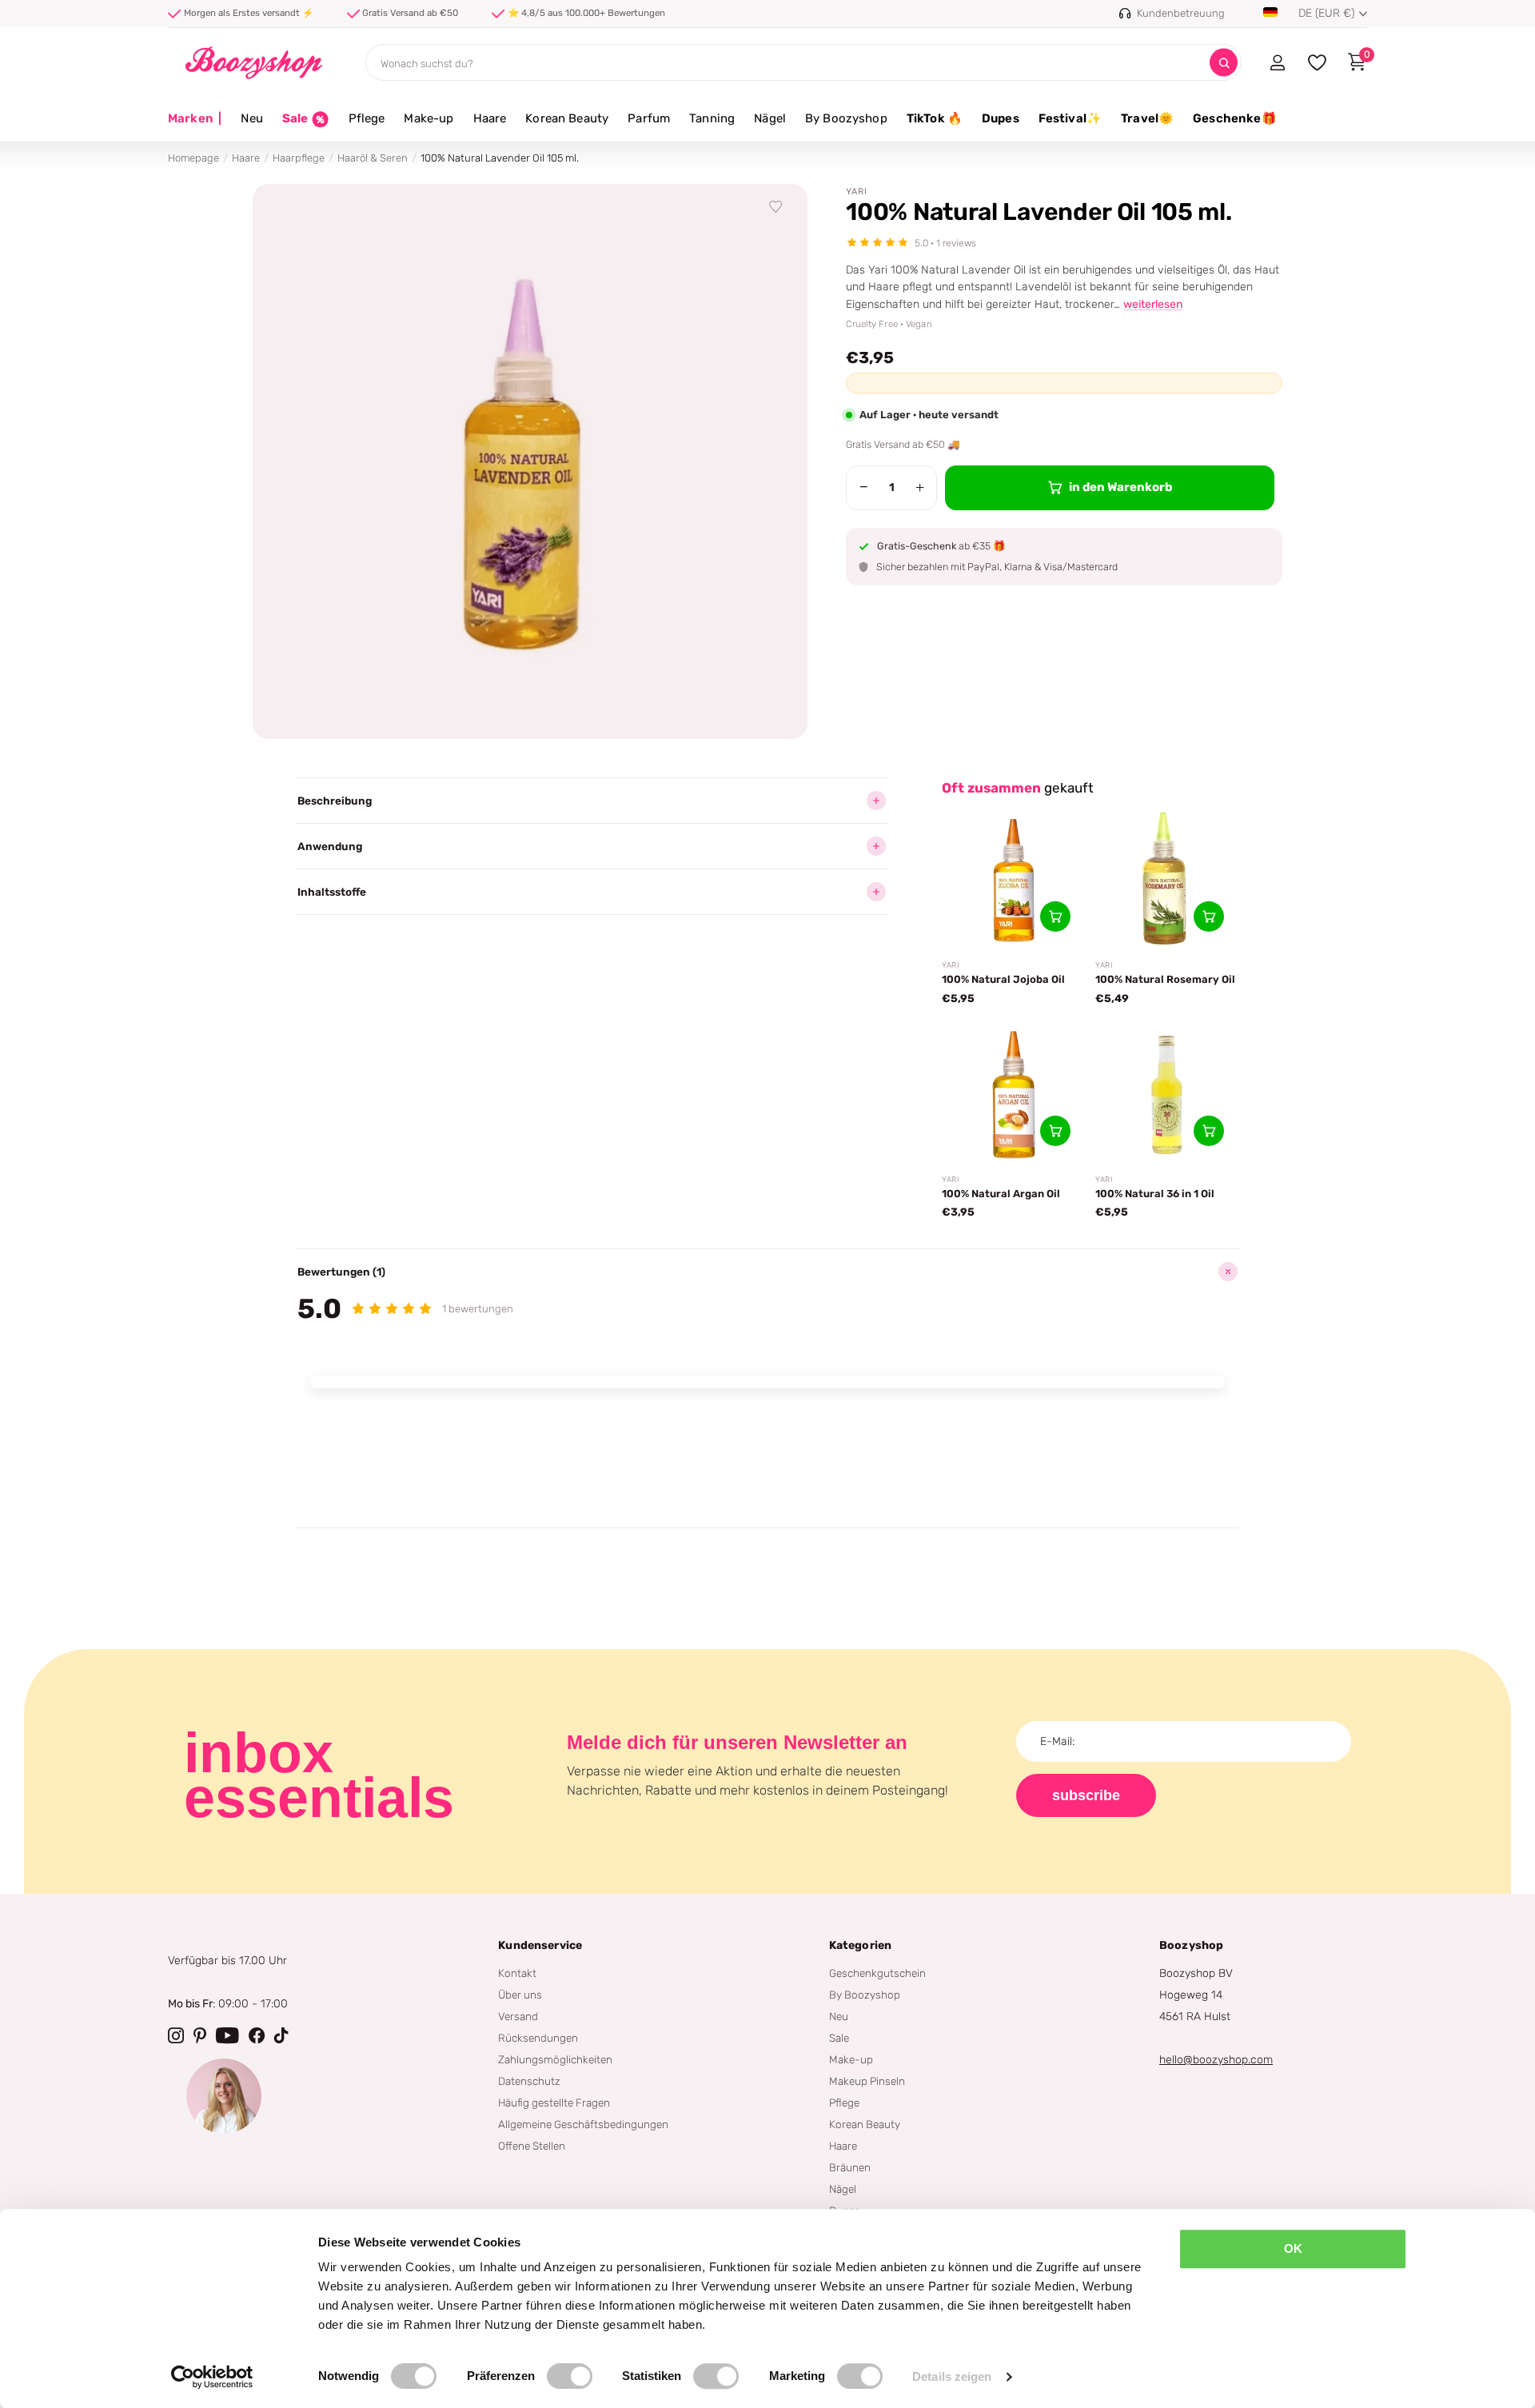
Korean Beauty (567, 118)
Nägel (770, 118)
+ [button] (920, 487)
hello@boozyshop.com (1216, 2060)
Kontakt (517, 1973)
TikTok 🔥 (935, 118)
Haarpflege (299, 158)
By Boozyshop (846, 118)
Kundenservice (540, 1945)
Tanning (712, 118)
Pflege (367, 118)
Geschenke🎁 (1235, 118)
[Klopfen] (281, 2035)
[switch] (570, 2376)
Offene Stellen (532, 2146)
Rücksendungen (538, 2038)
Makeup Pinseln (867, 2081)
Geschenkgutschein (877, 1973)
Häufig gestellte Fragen (554, 2103)
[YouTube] (227, 2035)
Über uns (520, 1995)
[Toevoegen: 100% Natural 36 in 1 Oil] (1209, 1131)
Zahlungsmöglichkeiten (555, 2059)
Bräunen (850, 2167)
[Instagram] (176, 2035)
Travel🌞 (1147, 118)
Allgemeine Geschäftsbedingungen (583, 2124)
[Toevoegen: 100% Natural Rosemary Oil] (1209, 916)
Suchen (1224, 63)
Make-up (429, 118)
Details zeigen (952, 2376)
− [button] (864, 487)
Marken (195, 118)
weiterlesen (1153, 304)
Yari (857, 192)
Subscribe (1086, 1795)
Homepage (193, 158)
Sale (839, 2038)
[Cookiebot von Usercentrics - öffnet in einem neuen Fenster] (212, 2377)
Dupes (1001, 118)
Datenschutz (529, 2081)
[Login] (1277, 62)
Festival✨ (1070, 118)
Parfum (649, 118)
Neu (251, 118)
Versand (518, 2016)
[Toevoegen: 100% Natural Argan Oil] (1055, 1131)
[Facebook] (257, 2035)
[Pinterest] (200, 2035)
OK (1293, 2248)
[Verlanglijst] (776, 207)
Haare (490, 118)
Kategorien (860, 1945)
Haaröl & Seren (373, 158)
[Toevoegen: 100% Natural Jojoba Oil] (1055, 916)
